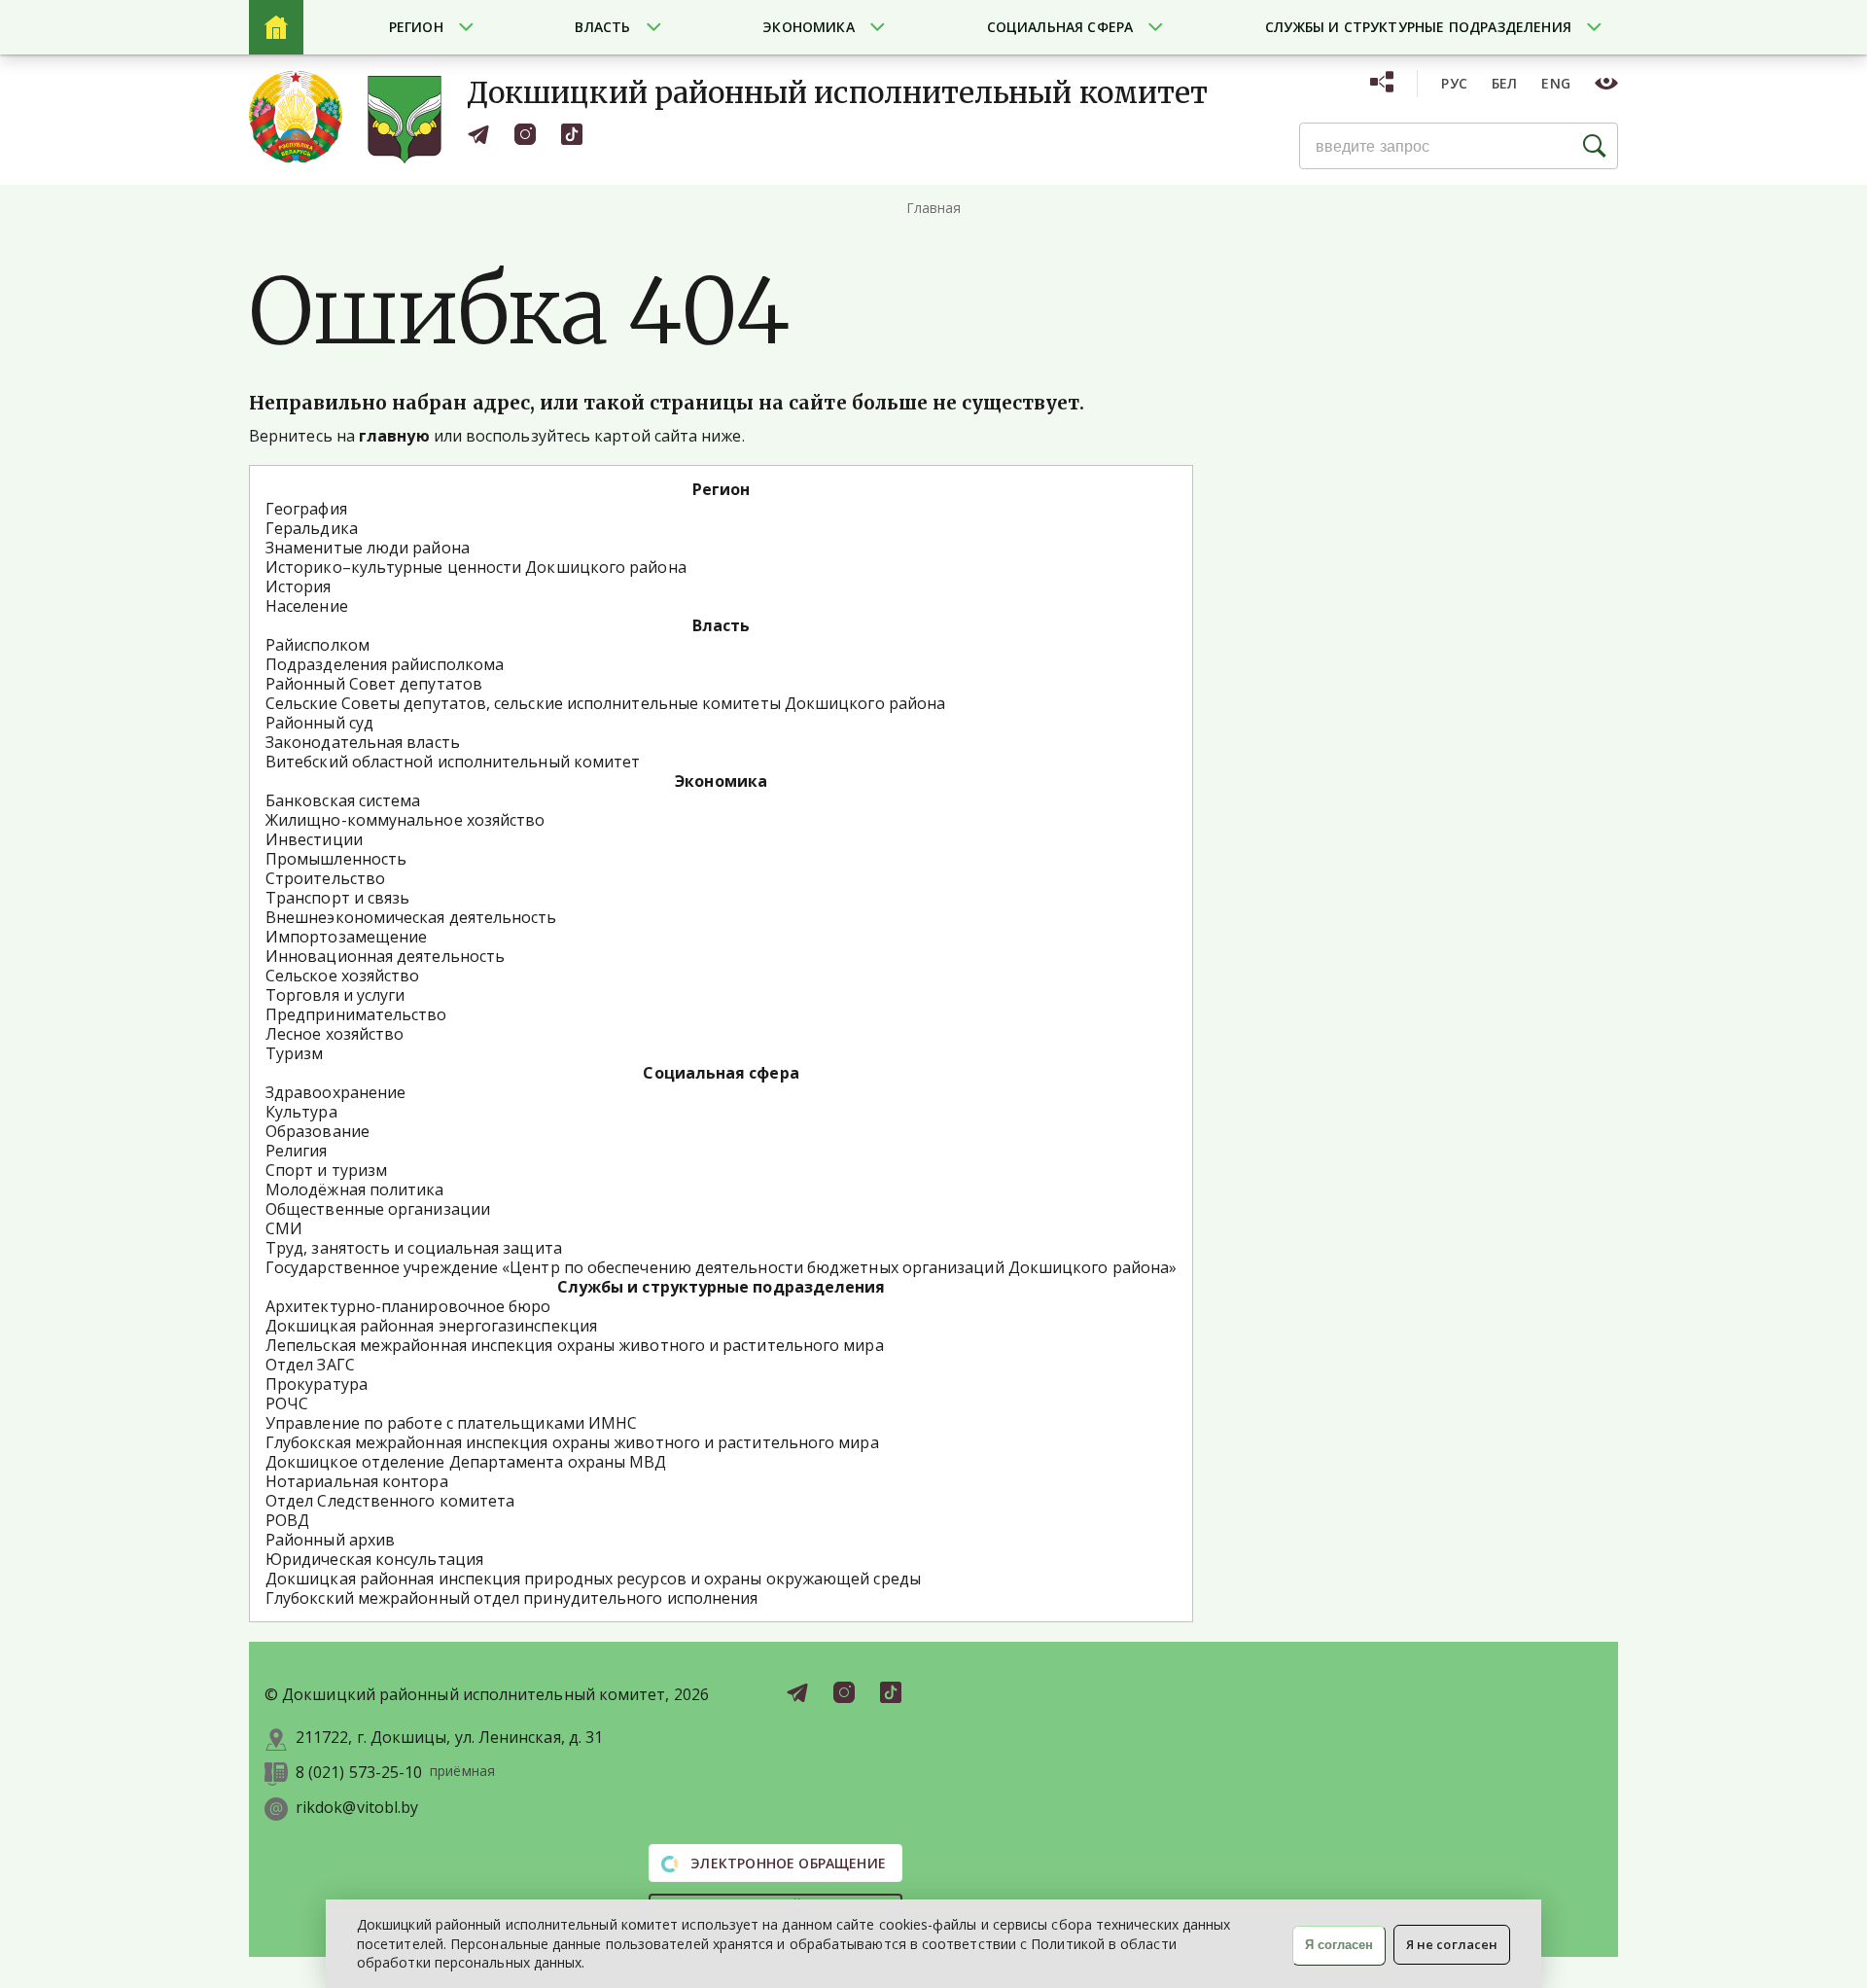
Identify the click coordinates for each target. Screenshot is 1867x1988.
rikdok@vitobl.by (357, 1808)
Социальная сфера (1060, 27)
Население (307, 606)
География (306, 509)
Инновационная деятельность (385, 956)
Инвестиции (314, 839)
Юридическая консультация (374, 1559)
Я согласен (1339, 1945)
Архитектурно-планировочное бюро (408, 1306)
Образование (317, 1131)
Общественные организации (378, 1209)
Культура (301, 1112)
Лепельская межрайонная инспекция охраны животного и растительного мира (575, 1345)
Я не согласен (1452, 1944)
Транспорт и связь (337, 898)
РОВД (287, 1520)
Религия (297, 1151)
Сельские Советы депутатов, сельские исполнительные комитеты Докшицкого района (605, 703)
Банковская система (343, 800)
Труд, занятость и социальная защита (414, 1248)
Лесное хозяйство (335, 1034)
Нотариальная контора (357, 1481)
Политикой (1068, 1944)
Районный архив (330, 1540)
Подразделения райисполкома (385, 664)
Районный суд (319, 723)
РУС (1454, 83)
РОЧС (287, 1403)
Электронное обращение (786, 1863)
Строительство (325, 878)
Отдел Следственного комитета (390, 1501)
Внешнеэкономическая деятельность (411, 917)
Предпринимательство (356, 1014)
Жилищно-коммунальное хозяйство (405, 820)
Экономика (809, 27)
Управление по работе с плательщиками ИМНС (451, 1423)
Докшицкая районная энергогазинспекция (431, 1326)
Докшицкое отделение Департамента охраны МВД (466, 1462)
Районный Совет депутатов (374, 684)
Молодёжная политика (355, 1189)
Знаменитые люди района (368, 548)
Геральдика (312, 528)
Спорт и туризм (326, 1170)
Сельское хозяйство (342, 976)
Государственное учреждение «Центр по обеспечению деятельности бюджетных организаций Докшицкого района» (721, 1267)
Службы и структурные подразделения (1418, 27)
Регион (416, 27)
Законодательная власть (363, 742)
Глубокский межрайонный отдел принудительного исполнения (511, 1598)
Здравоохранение (335, 1092)
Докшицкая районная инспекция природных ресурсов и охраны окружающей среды (593, 1579)
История (299, 586)
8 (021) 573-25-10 (359, 1773)
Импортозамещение (346, 937)
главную (394, 436)
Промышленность (336, 859)
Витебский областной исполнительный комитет (453, 762)
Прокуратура (317, 1384)
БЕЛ (1505, 83)
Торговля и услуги (335, 995)
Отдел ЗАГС (310, 1365)
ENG (1556, 83)
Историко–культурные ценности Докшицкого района (476, 567)
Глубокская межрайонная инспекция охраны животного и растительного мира (572, 1442)
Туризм (294, 1053)
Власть (602, 27)
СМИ (284, 1228)
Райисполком (317, 645)
